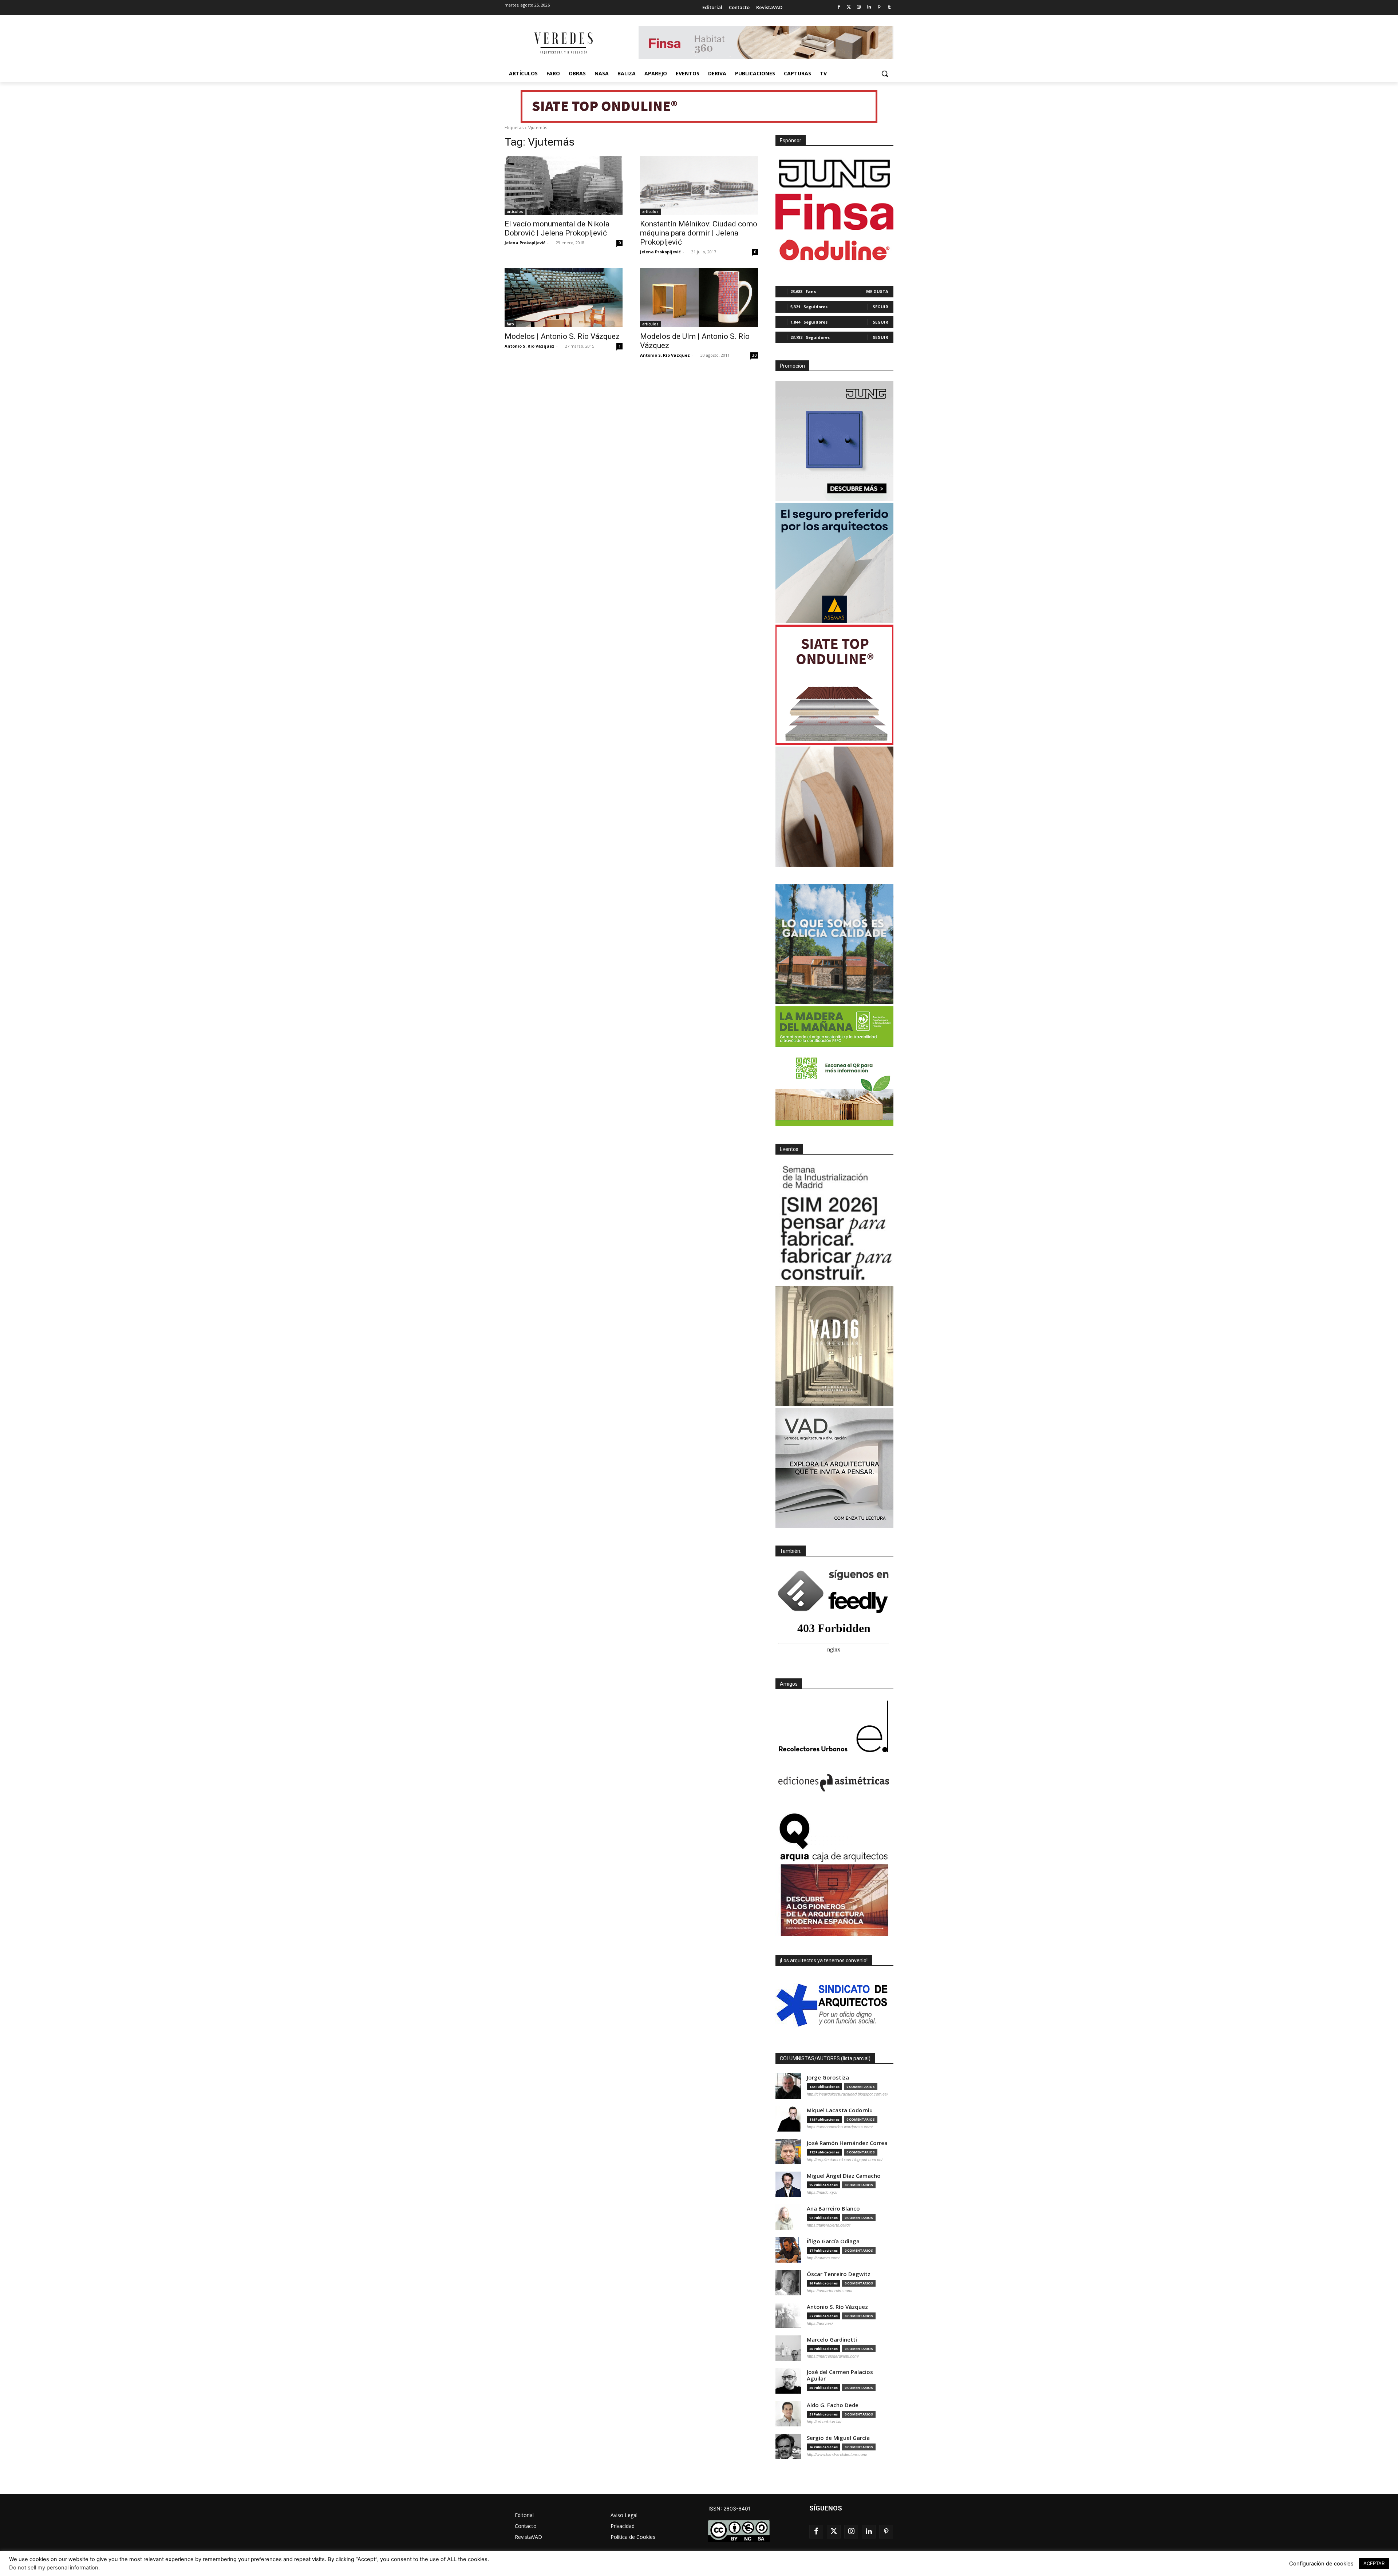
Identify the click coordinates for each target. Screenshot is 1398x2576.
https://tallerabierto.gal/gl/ (829, 2225)
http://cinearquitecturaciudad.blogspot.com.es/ (847, 2094)
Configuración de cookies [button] (1321, 2564)
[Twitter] (849, 7)
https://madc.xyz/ (822, 2192)
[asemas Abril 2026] (834, 563)
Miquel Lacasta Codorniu (840, 2110)
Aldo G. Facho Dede (833, 2405)
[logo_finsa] (834, 212)
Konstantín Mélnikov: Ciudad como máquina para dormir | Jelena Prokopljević (699, 233)
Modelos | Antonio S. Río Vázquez (562, 336)
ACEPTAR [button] (1374, 2563)
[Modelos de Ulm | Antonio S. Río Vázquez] (699, 298)
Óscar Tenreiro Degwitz (839, 2274)
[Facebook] (839, 7)
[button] (885, 74)
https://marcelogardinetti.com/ (833, 2356)
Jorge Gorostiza (828, 2078)
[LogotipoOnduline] (834, 250)
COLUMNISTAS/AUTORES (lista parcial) (825, 2058)
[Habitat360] (834, 807)
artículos (515, 211)
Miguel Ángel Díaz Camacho (844, 2176)
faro (510, 324)
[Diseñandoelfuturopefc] (834, 1066)
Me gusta (877, 291)
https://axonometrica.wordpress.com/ (840, 2127)
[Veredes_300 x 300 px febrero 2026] (834, 944)
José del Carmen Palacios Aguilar (840, 2375)
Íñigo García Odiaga (833, 2241)
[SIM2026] (834, 1224)
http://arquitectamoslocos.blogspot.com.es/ (845, 2160)
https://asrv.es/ (820, 2323)
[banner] (834, 1468)
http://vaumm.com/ (823, 2258)
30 (754, 355)
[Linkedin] (869, 7)
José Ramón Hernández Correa (847, 2143)
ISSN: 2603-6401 (730, 2508)
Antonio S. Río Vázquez (530, 346)
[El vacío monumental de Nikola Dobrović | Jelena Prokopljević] (564, 185)
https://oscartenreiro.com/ (830, 2291)
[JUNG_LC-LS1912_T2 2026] (834, 441)
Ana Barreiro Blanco (833, 2209)
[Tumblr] (889, 7)
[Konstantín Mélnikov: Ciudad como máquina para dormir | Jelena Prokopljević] (699, 185)
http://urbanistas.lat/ (824, 2422)
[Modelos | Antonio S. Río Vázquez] (564, 298)
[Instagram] (859, 7)
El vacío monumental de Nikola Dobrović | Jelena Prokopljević (557, 228)
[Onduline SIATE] (834, 685)
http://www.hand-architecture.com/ (837, 2454)
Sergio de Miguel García (838, 2438)
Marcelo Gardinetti (832, 2340)
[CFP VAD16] (834, 1346)
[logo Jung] (834, 174)
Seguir (880, 307)
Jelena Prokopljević (525, 243)
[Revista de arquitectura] (563, 43)
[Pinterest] (879, 7)
